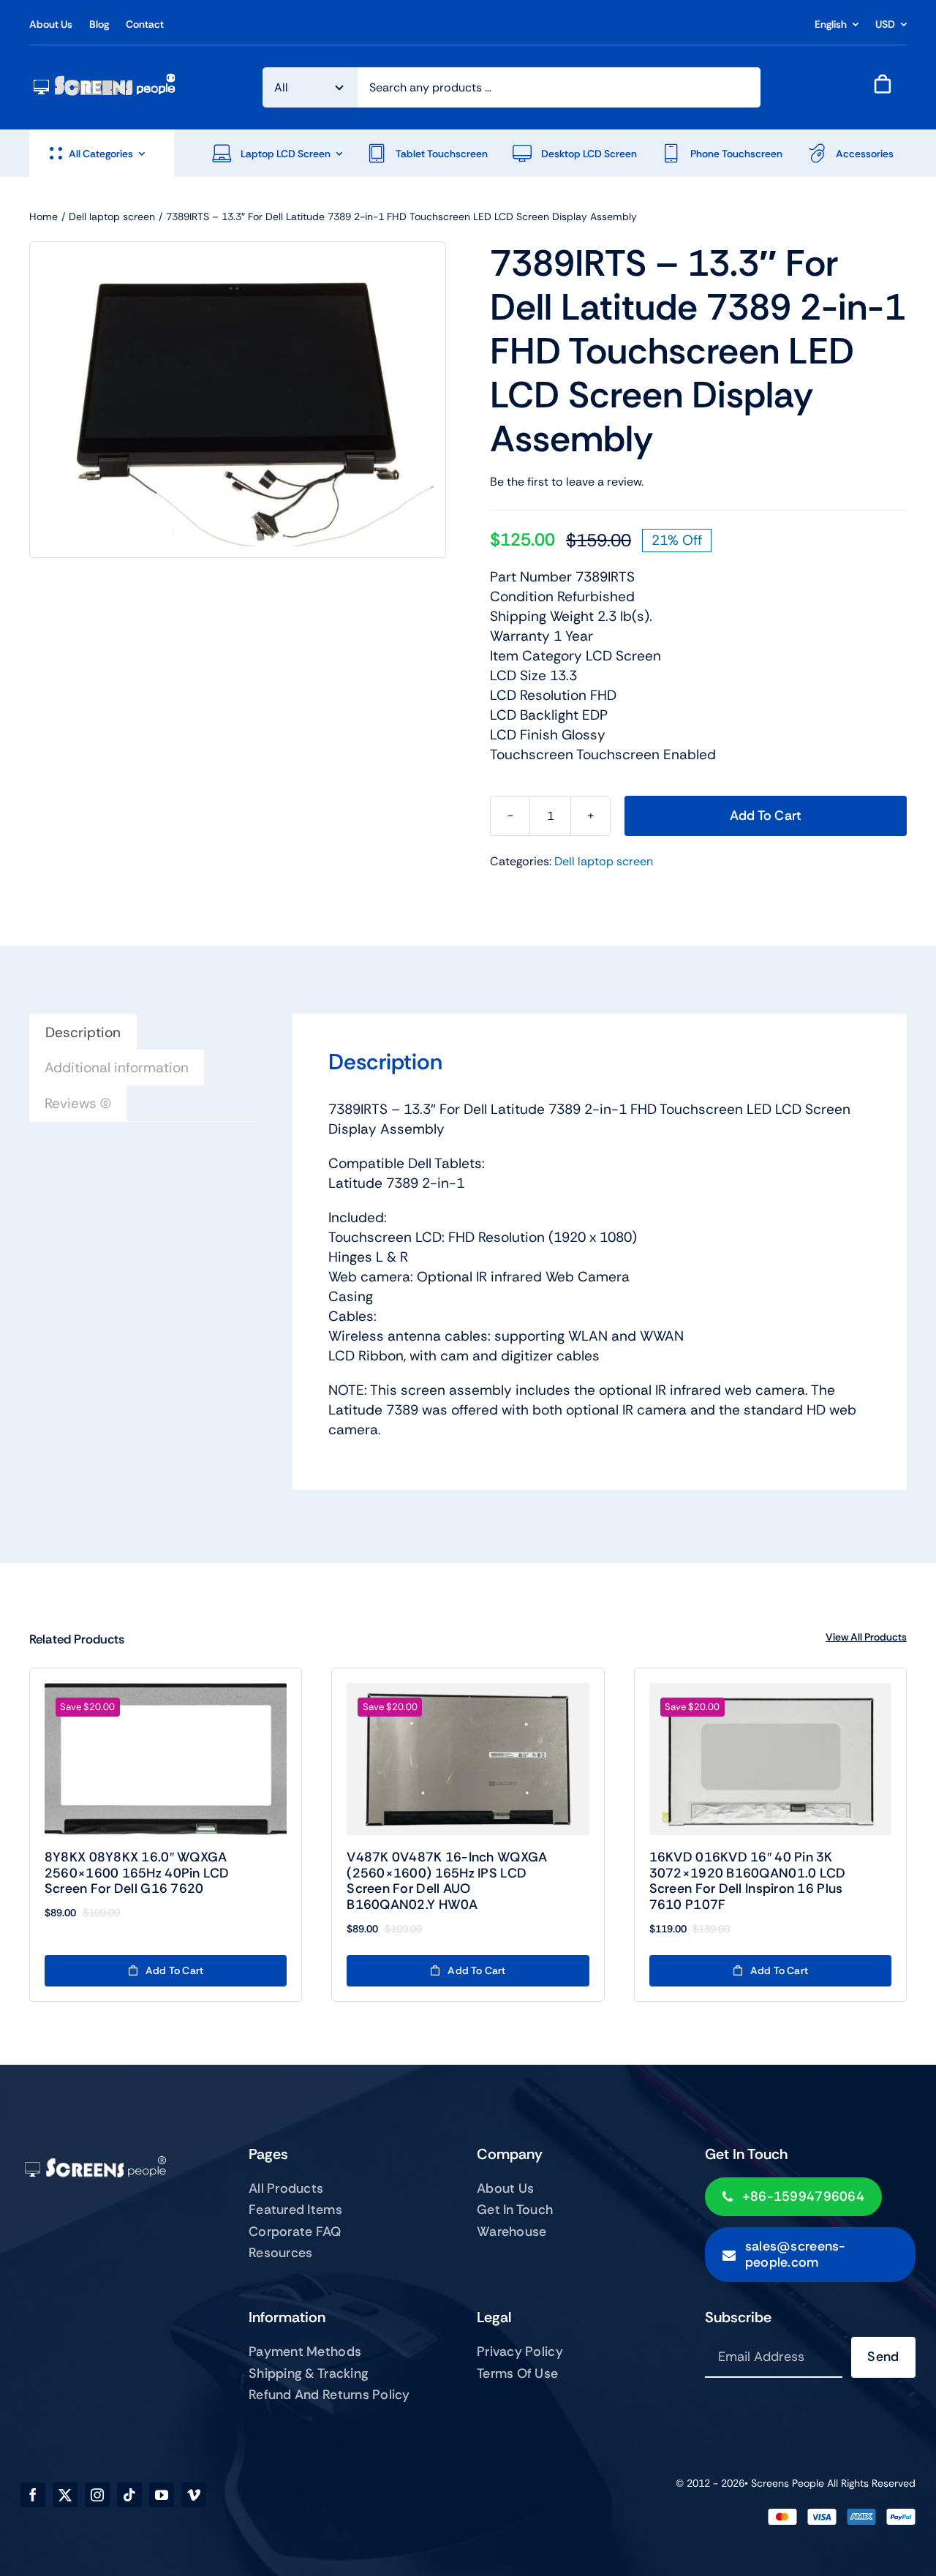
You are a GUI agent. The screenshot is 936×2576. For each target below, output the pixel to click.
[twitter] (65, 2495)
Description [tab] (83, 1032)
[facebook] (33, 2495)
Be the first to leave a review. (567, 482)
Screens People (788, 2483)
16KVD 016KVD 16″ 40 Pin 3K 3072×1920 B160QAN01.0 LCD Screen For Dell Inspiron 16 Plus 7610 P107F (748, 1881)
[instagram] (97, 2495)
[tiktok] (129, 2495)
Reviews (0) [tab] (78, 1103)
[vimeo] (194, 2495)
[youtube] (162, 2495)
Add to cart (766, 816)
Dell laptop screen (604, 861)
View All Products (866, 1637)
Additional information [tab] (117, 1067)
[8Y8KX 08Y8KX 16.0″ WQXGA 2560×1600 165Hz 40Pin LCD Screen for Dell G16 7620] (166, 1759)
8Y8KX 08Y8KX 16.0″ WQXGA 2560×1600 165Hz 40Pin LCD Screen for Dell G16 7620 (137, 1873)
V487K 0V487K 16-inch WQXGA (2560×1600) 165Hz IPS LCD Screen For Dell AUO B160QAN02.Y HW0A (447, 1881)
